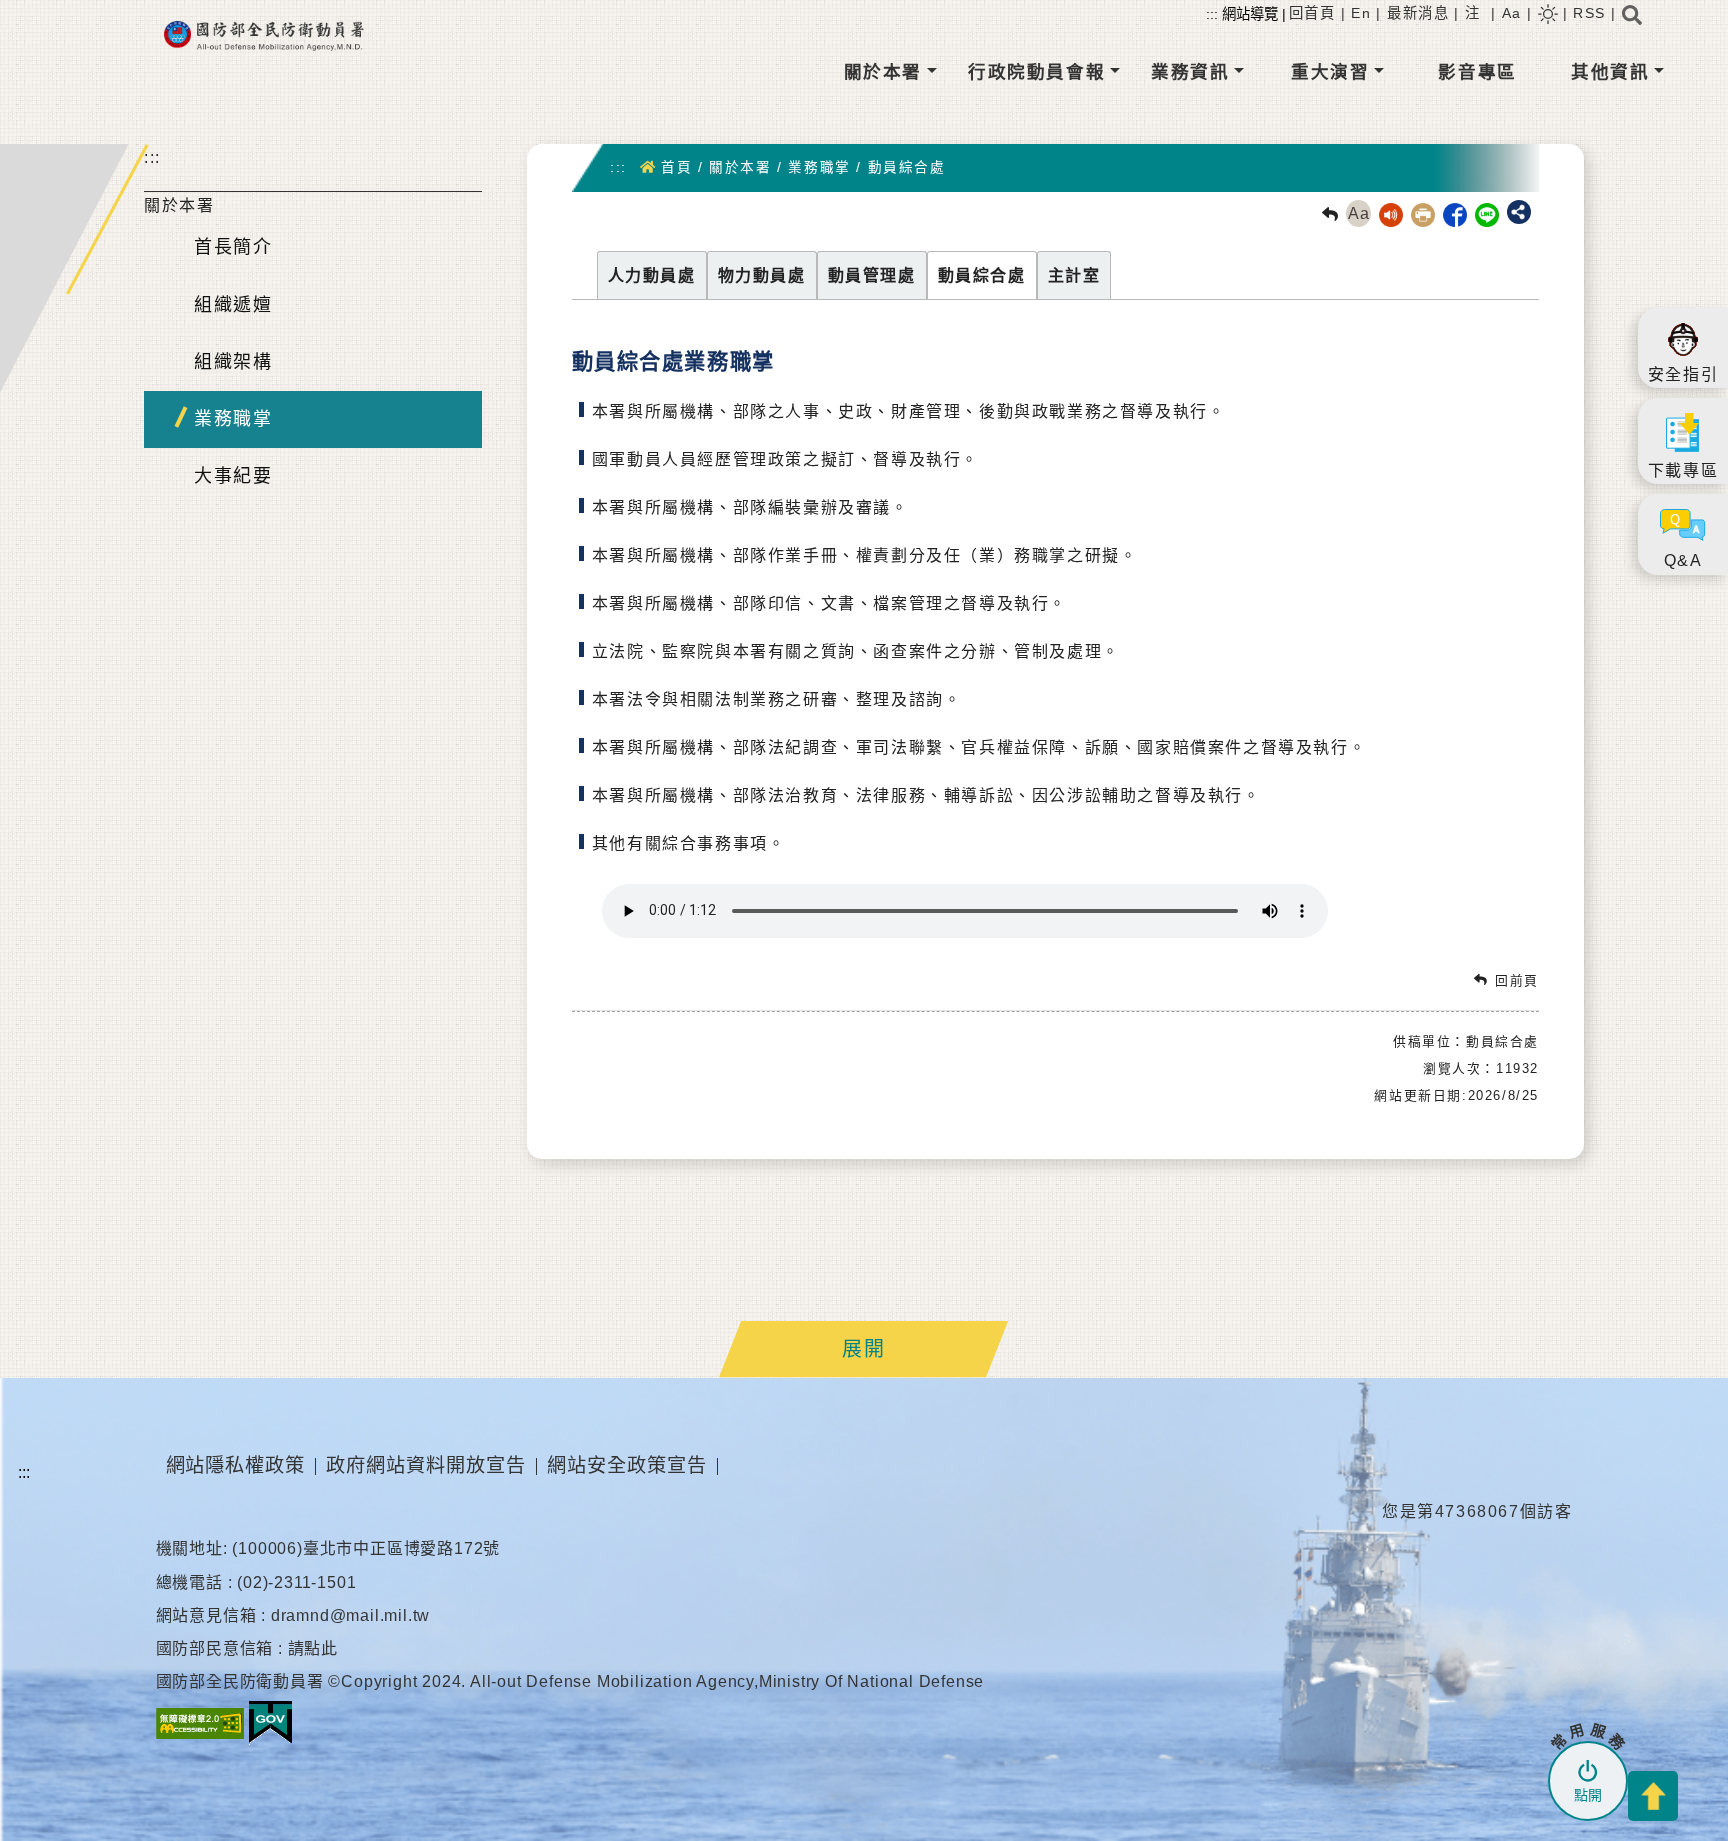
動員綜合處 (907, 167)
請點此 (313, 1648)
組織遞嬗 (233, 305)
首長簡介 (233, 247)
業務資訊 (1190, 72)
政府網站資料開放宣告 (426, 1465)
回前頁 (1517, 980)
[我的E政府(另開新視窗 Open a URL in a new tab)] (270, 1722)
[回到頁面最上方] (1653, 1796)
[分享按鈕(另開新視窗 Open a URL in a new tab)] (1519, 212)
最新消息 (1418, 13)
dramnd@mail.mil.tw (350, 1615)
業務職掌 (233, 419)
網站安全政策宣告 (627, 1465)
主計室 (1074, 275)
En (1361, 13)
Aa (1512, 13)
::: (152, 157)
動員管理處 (872, 275)
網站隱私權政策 (236, 1465)
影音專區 (1477, 72)
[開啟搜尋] (1632, 21)
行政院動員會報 (1036, 72)
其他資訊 (1610, 72)
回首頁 (1312, 13)
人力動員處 (652, 275)
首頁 (676, 167)
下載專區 (1683, 470)
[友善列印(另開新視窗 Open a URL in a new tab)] (1419, 213)
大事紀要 (233, 476)
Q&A (1683, 560)
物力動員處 (762, 275)
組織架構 (233, 362)
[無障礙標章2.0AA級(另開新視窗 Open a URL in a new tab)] (200, 1722)
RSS (1589, 13)
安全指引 (1683, 374)
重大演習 (1330, 72)
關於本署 (883, 72)
